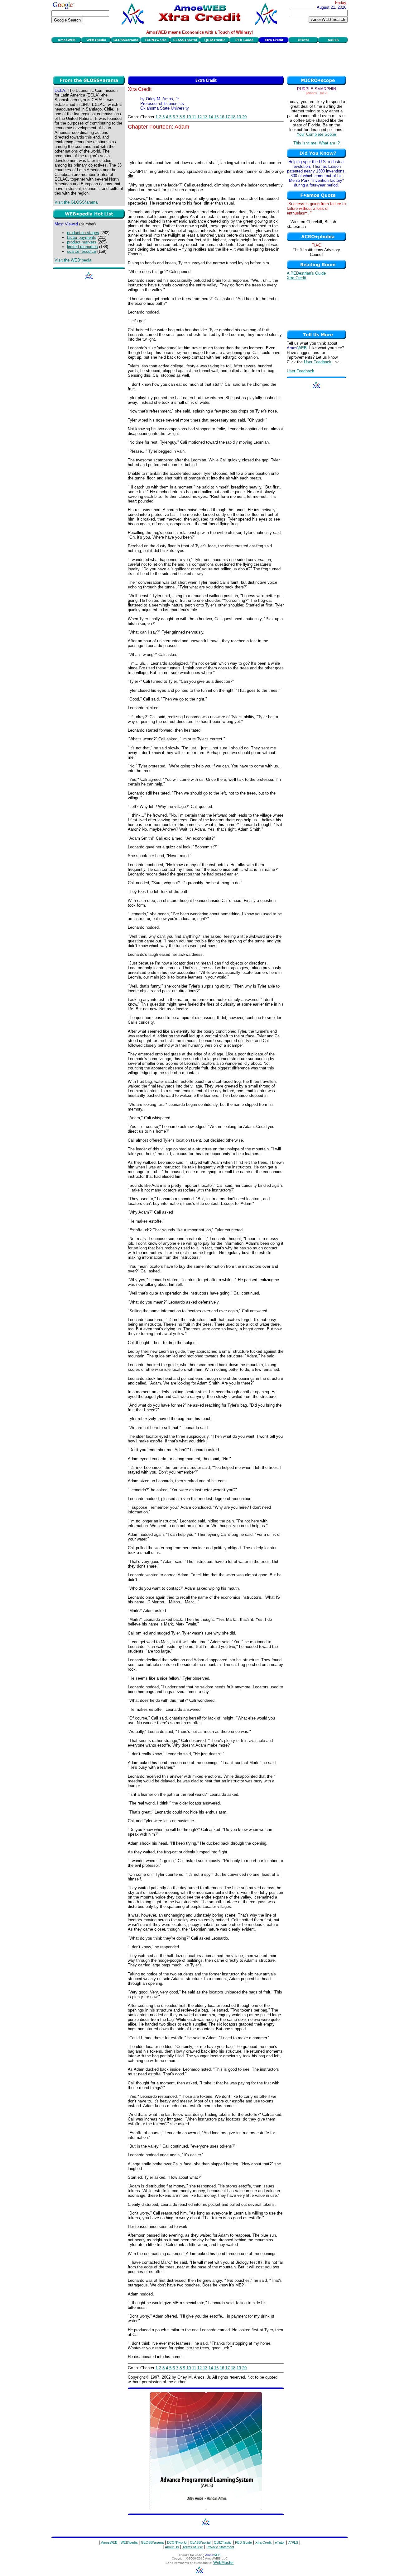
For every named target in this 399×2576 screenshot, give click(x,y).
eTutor (280, 2542)
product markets (82, 242)
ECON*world (177, 2542)
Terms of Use (193, 2547)
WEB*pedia (129, 2542)
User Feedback (318, 362)
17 (228, 117)
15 (216, 117)
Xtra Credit (296, 278)
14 (211, 117)
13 (205, 117)
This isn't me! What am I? (317, 143)
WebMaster (224, 2562)
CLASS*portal (200, 2542)
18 (233, 117)
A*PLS (293, 2542)
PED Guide (243, 2542)
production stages (83, 233)
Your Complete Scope (316, 134)
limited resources (82, 247)
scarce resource (82, 251)
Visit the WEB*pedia (73, 260)
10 (189, 117)
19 (239, 117)
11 (194, 117)
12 (199, 117)
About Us (172, 2547)
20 (244, 117)
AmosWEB (109, 2542)
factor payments (82, 237)
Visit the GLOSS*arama (76, 202)
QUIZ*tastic (223, 2542)
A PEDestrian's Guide (306, 273)
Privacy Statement (220, 2547)
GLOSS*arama (152, 2542)
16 (222, 117)
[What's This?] (317, 93)
